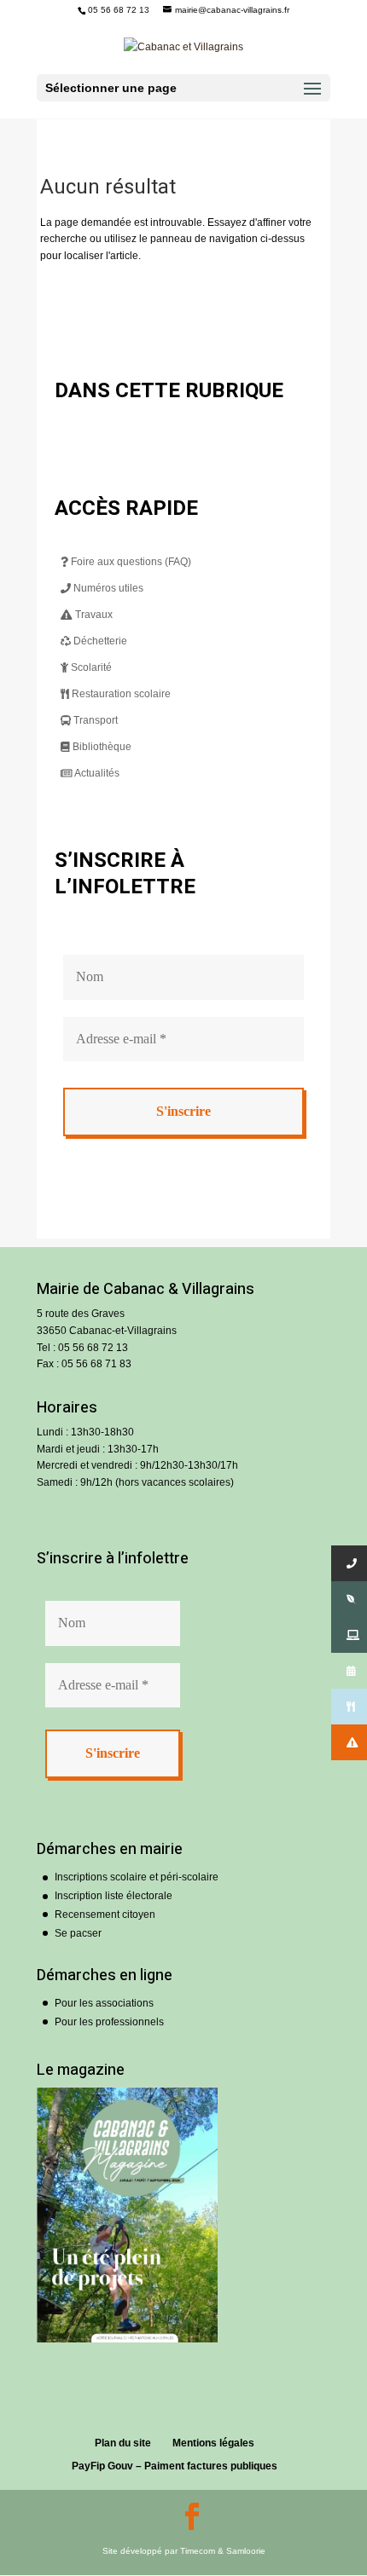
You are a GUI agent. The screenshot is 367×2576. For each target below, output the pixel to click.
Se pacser (78, 1933)
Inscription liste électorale (114, 1896)
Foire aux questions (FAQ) (130, 562)
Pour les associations (104, 2003)
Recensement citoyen (105, 1915)
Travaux (93, 615)
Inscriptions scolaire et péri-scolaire (137, 1877)
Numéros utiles (107, 588)
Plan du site (123, 2443)
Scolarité (90, 667)
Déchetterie (99, 641)
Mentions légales (213, 2443)
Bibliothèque (101, 747)
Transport (94, 720)
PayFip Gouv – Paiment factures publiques (175, 2466)
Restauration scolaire (120, 694)
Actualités (96, 773)
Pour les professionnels (109, 2022)
